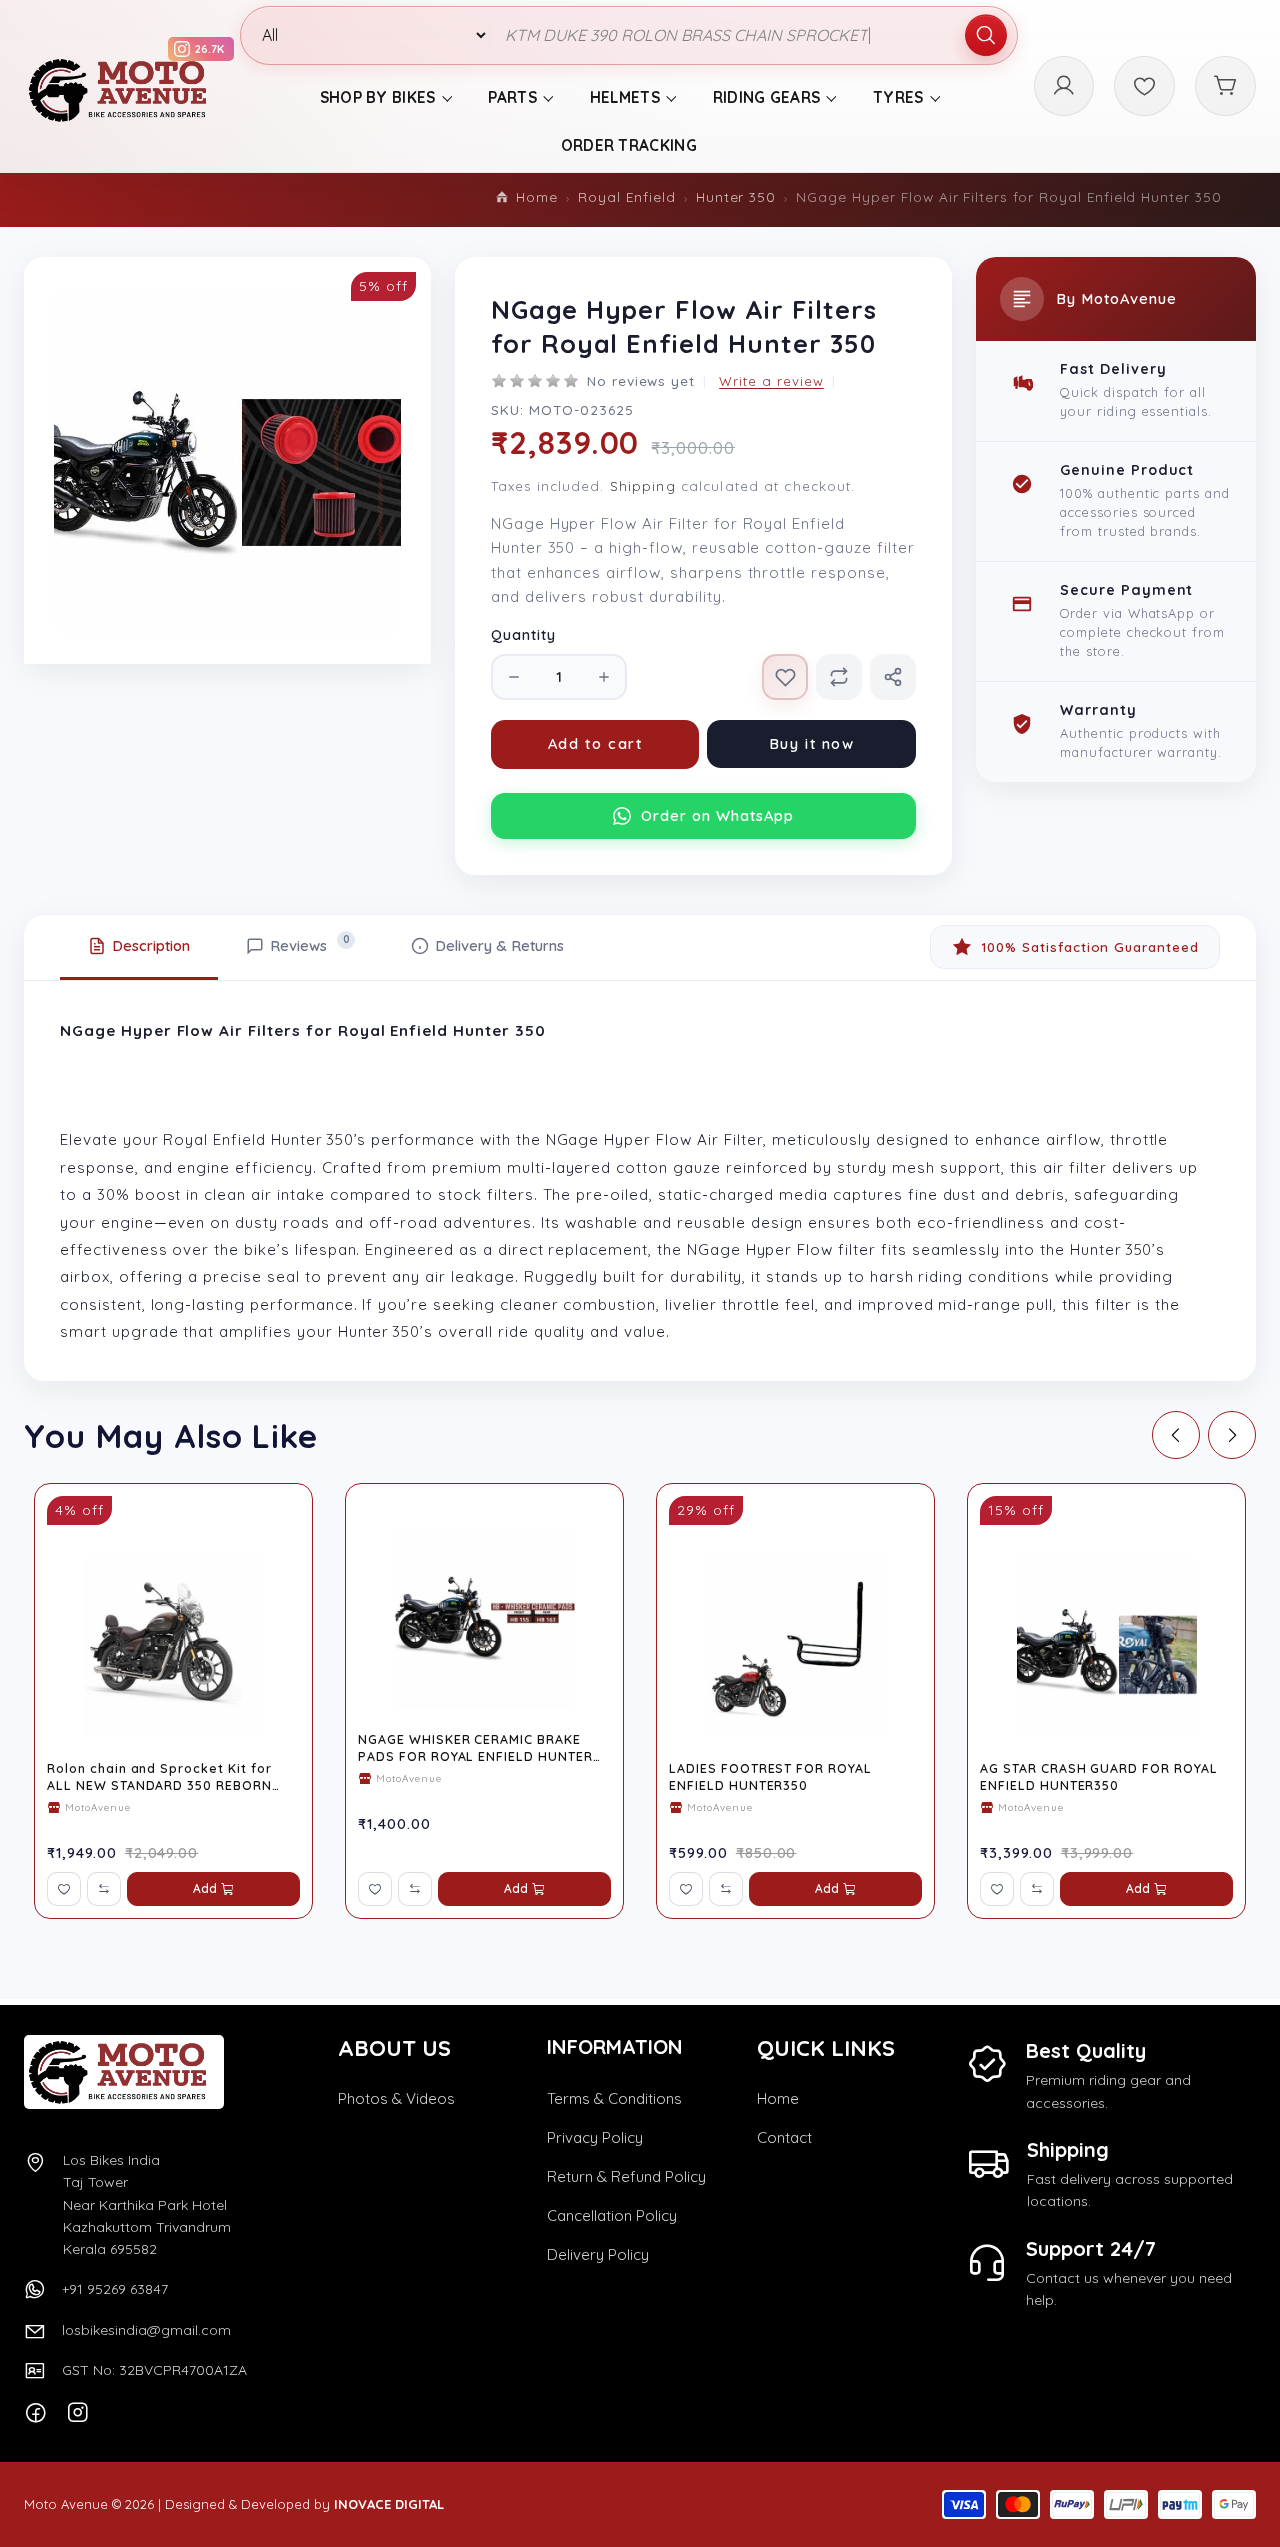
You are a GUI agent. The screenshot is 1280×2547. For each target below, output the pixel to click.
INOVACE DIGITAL (389, 2504)
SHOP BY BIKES (378, 97)
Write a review (771, 381)
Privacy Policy (595, 2137)
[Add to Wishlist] (785, 677)
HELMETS (625, 97)
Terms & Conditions (614, 2098)
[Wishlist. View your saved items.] (1144, 86)
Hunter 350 (736, 196)
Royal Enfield (626, 196)
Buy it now (812, 743)
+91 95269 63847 (115, 2289)
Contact (784, 2137)
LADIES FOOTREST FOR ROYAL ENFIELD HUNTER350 (770, 1776)
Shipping (643, 486)
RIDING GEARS (767, 97)
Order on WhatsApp (717, 815)
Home (537, 196)
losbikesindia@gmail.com (146, 2330)
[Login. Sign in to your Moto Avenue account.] (1064, 86)
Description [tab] (151, 945)
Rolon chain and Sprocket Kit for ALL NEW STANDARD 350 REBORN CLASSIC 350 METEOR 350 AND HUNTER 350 (159, 1777)
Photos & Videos (396, 2098)
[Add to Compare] (839, 677)
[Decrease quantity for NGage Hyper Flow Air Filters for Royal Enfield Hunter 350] (514, 677)
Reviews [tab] (310, 944)
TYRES (898, 97)
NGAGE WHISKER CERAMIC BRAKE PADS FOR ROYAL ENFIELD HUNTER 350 (475, 1748)
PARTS (512, 97)
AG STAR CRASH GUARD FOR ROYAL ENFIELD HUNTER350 (1099, 1776)
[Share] (893, 677)
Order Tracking (629, 145)
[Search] (986, 36)
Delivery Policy (598, 2254)
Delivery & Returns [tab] (499, 945)
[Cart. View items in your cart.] (1225, 86)
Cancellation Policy (612, 2215)
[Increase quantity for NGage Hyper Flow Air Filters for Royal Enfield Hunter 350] (604, 677)
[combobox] (753, 36)
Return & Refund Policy (626, 2176)
